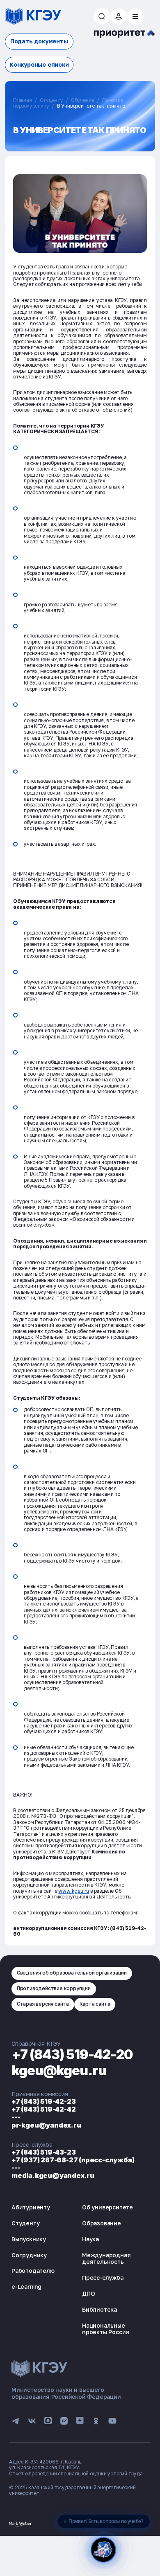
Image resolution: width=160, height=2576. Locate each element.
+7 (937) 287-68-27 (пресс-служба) (73, 2160)
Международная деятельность (106, 2259)
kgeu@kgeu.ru (59, 2070)
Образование (102, 2223)
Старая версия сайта (43, 2004)
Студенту (51, 100)
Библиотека (99, 2309)
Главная (23, 100)
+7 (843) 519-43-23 (43, 2152)
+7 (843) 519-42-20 (72, 2055)
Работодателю (33, 2271)
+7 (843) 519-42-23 (43, 2101)
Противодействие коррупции (54, 1988)
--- (16, 2117)
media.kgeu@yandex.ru (53, 2175)
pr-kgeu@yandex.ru (46, 2125)
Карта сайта (95, 2004)
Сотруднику (29, 2255)
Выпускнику (29, 2239)
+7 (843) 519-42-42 (43, 2109)
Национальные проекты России (106, 2329)
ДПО (88, 2293)
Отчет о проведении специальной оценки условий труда (76, 2474)
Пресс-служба (103, 2278)
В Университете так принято (91, 106)
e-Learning (26, 2287)
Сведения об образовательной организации (72, 1973)
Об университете (107, 2207)
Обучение (82, 100)
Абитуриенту (31, 2207)
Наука (90, 2239)
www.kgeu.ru (74, 1891)
